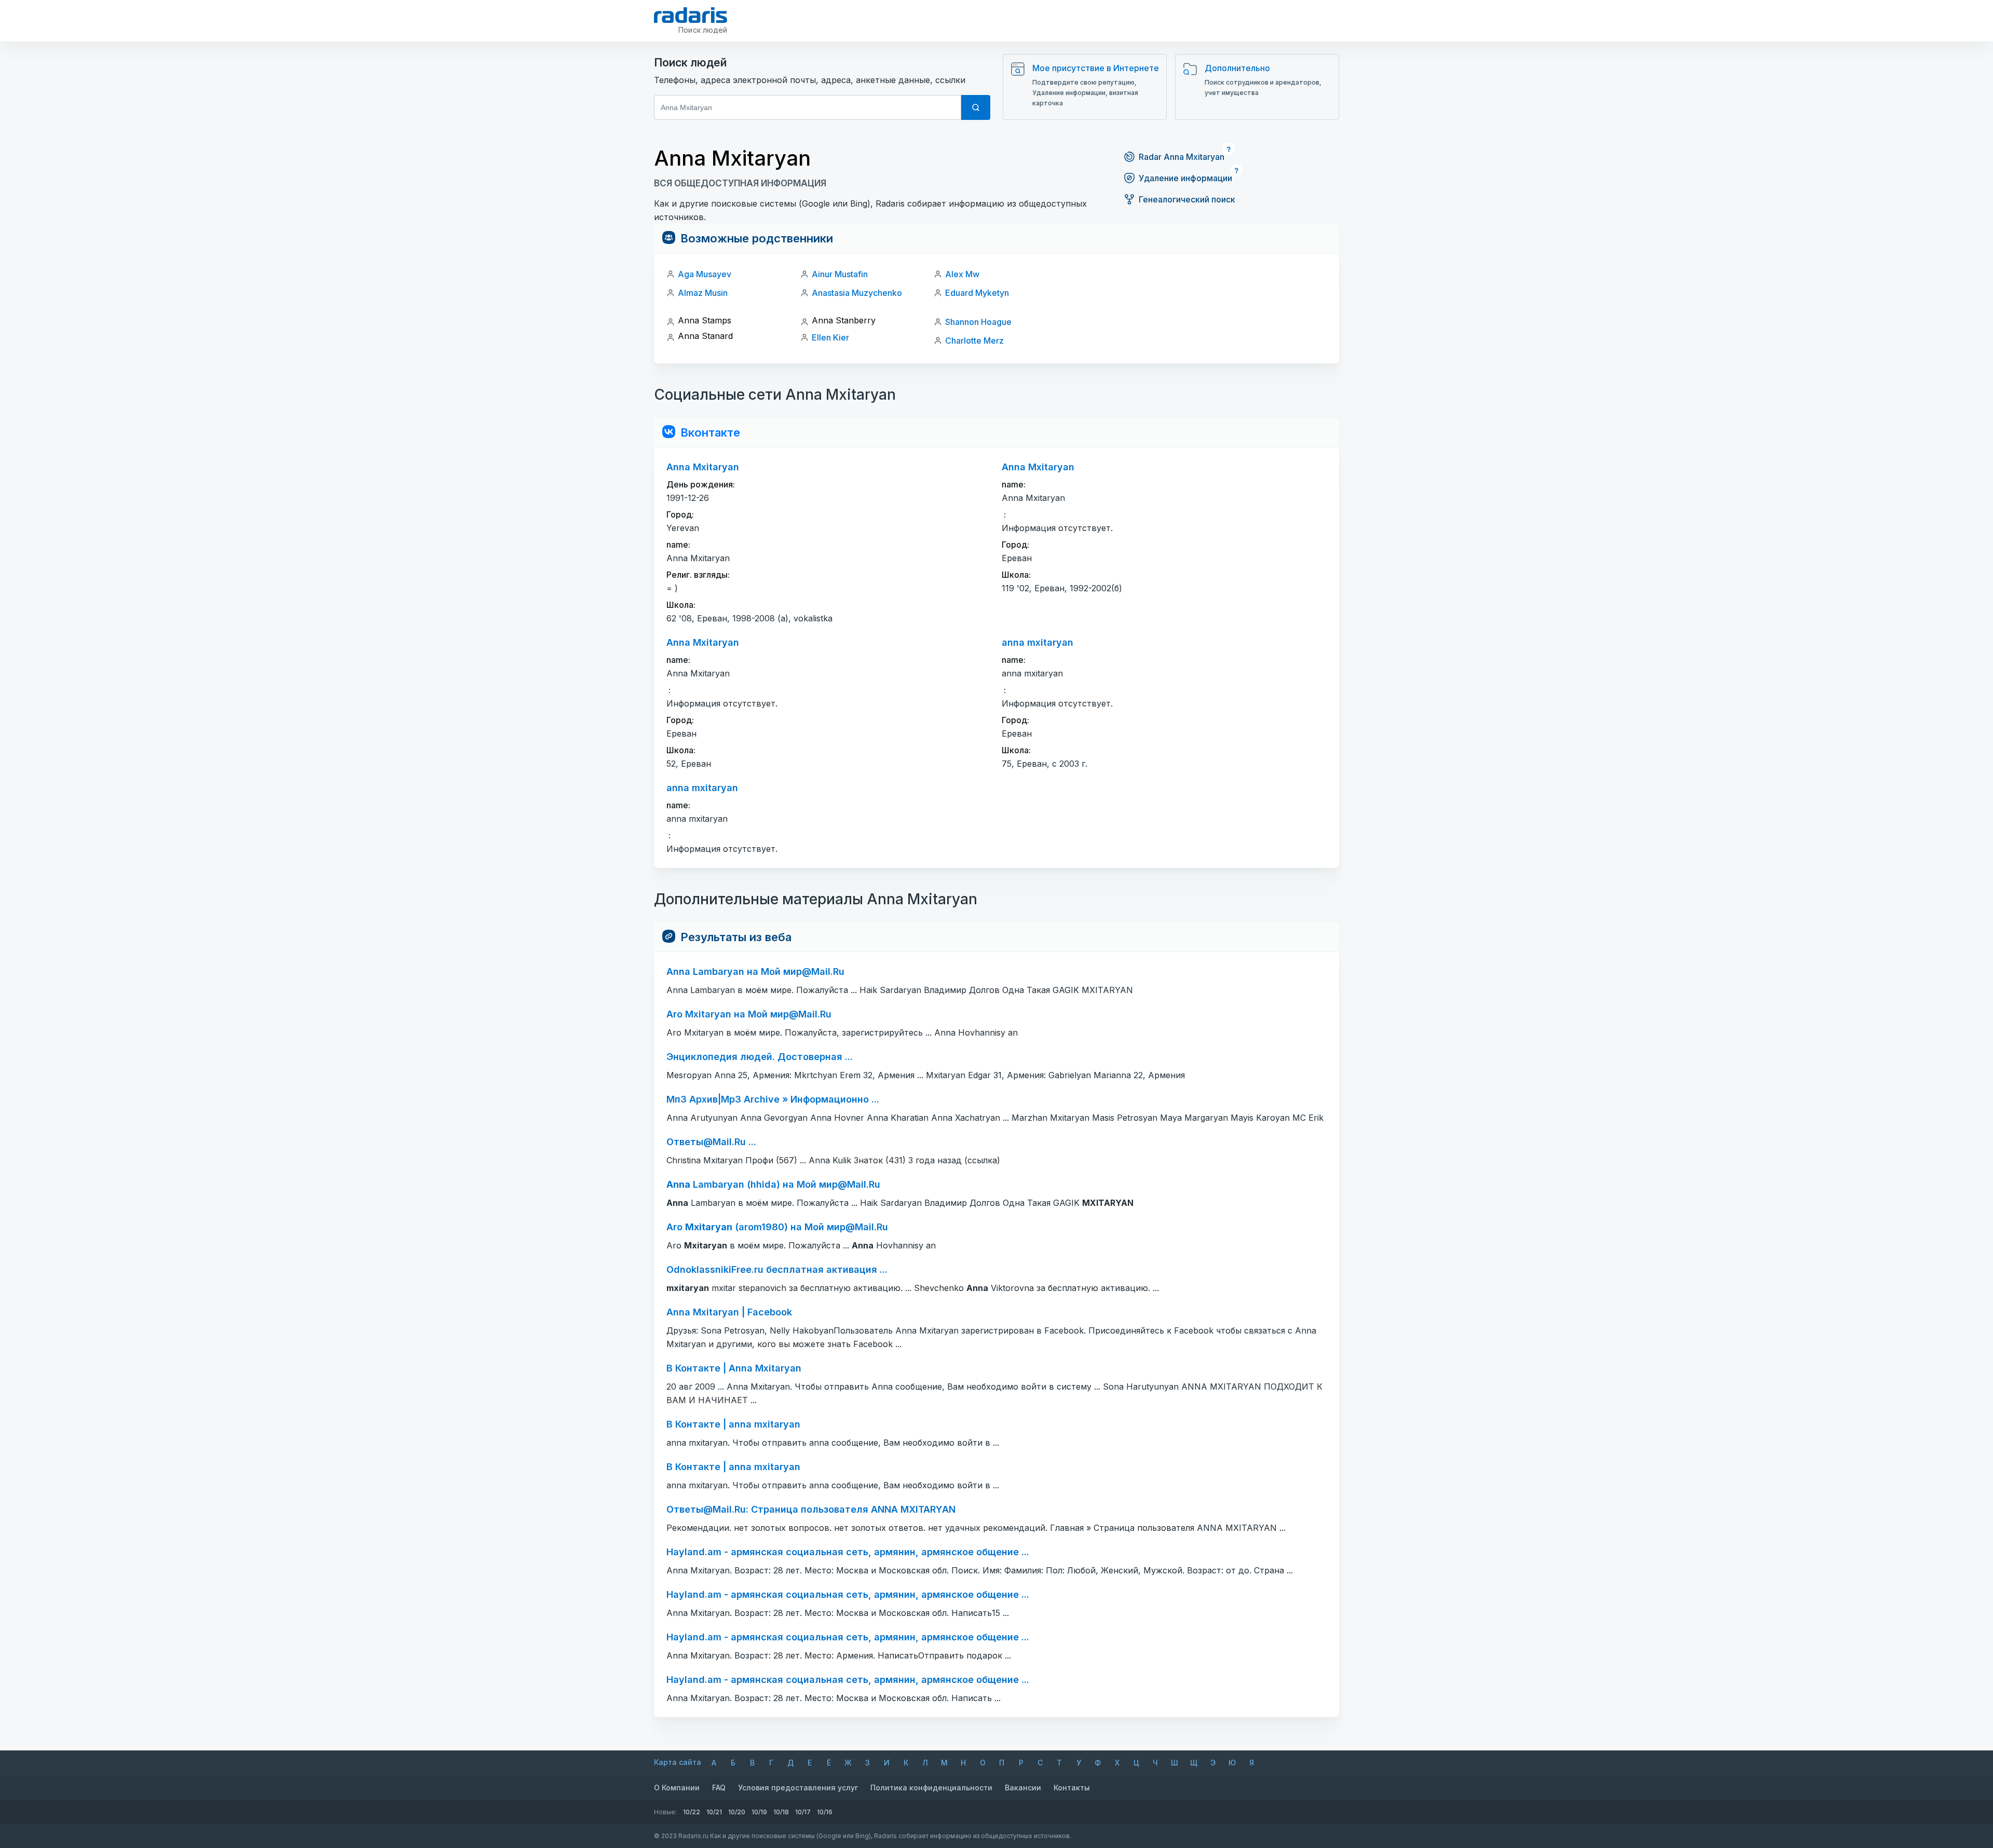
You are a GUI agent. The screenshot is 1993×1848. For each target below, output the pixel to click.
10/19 (759, 1812)
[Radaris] (691, 15)
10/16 (825, 1812)
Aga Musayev (705, 274)
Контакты (1072, 1788)
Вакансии (1023, 1788)
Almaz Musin (703, 293)
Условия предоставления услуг (798, 1788)
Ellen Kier (830, 337)
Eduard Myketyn (977, 293)
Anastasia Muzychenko (857, 293)
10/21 (714, 1812)
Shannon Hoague (978, 322)
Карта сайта (678, 1762)
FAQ (719, 1788)
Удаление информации (1185, 178)
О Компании (677, 1788)
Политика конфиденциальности (931, 1788)
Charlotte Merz (974, 341)
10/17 (803, 1812)
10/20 (737, 1812)
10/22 (692, 1812)
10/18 (781, 1812)
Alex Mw (962, 274)
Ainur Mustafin (840, 274)
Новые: (665, 1812)
